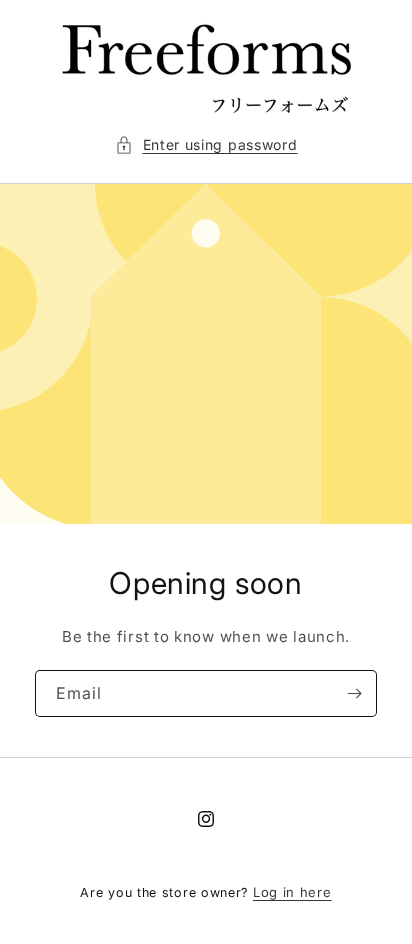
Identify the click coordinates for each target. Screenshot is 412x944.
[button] (206, 144)
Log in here (292, 892)
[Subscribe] (354, 693)
